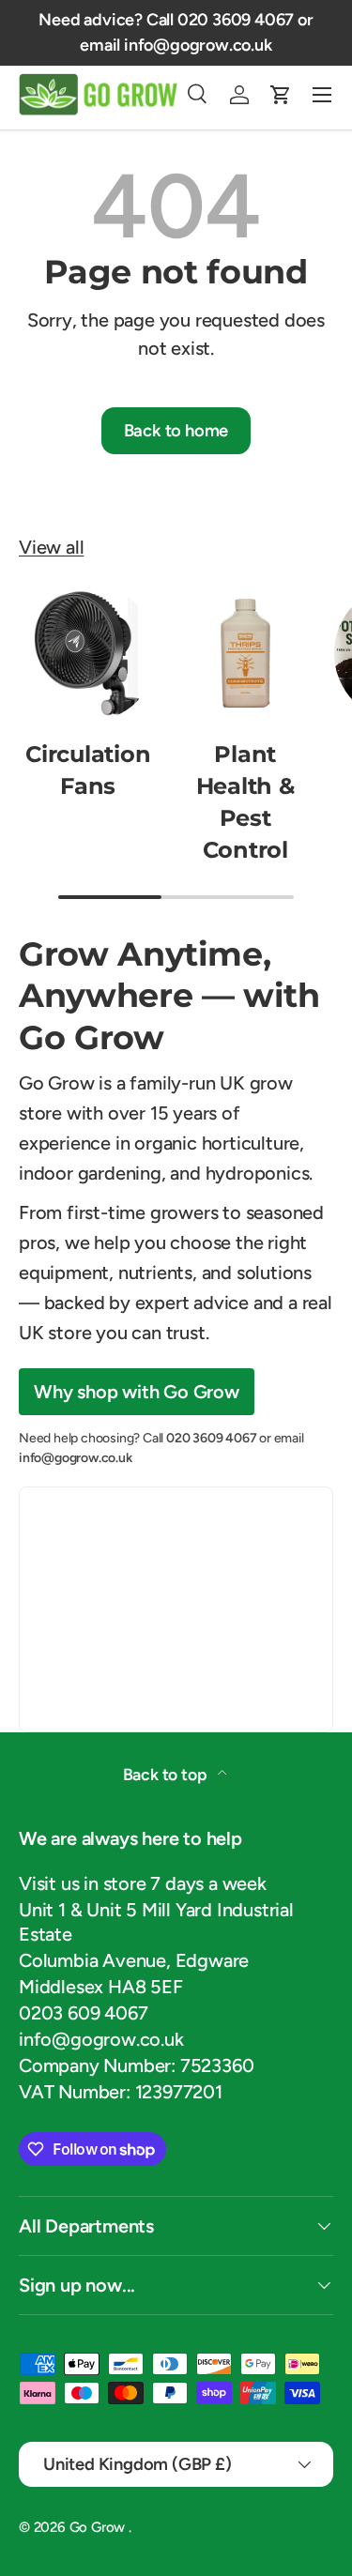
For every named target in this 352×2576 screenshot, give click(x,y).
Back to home (176, 431)
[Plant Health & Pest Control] (246, 653)
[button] (281, 95)
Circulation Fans (88, 770)
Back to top (167, 1774)
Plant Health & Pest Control (245, 802)
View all (51, 547)
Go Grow (99, 2527)
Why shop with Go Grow (137, 1392)
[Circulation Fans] (88, 653)
